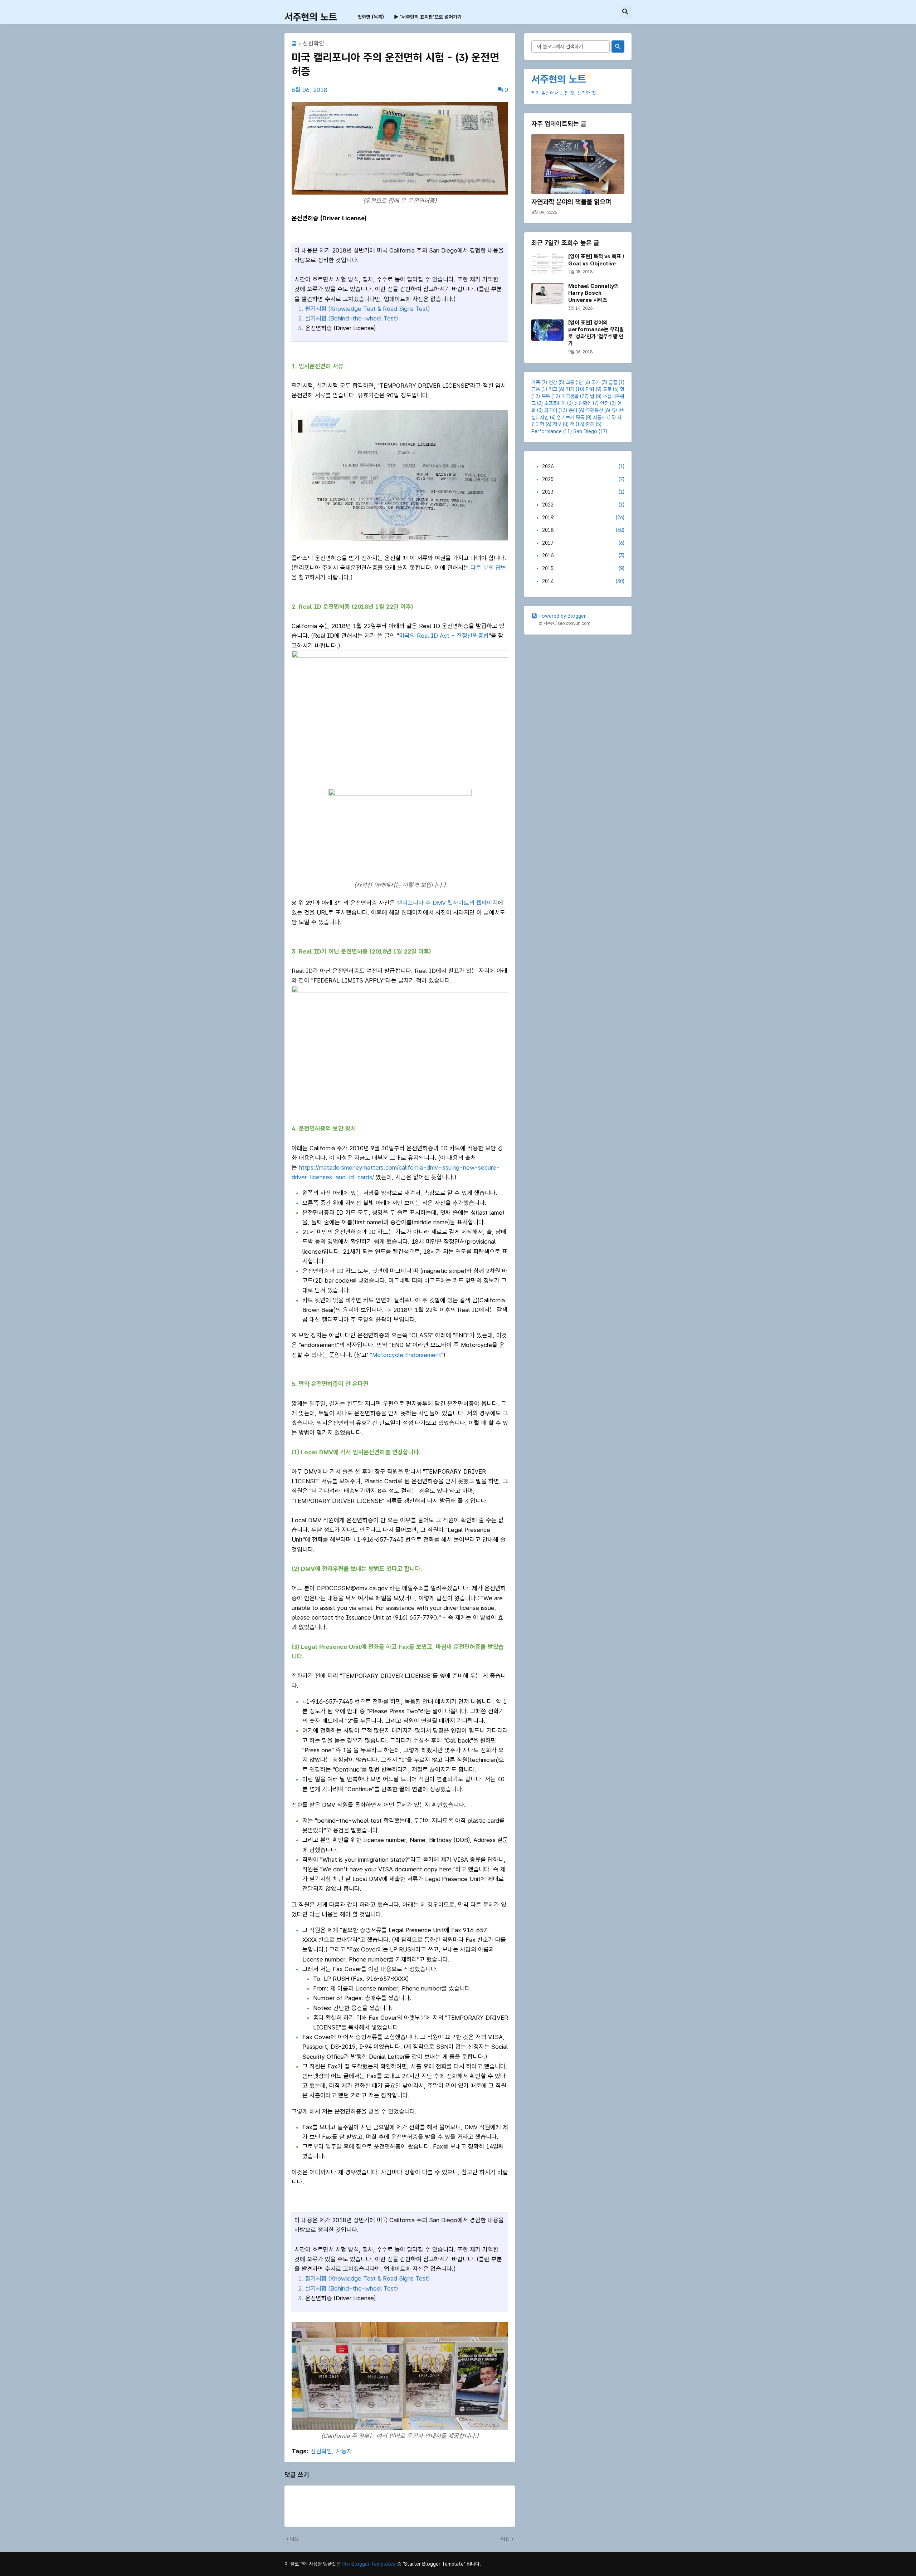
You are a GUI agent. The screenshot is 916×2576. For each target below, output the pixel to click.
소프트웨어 (555, 403)
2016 (583, 555)
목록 (546, 396)
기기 (570, 389)
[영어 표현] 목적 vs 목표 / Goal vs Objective (596, 260)
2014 (583, 581)
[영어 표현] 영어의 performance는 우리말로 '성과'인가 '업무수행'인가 (596, 333)
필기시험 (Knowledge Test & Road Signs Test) (367, 309)
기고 (553, 389)
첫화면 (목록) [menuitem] (371, 17)
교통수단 (574, 382)
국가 (596, 382)
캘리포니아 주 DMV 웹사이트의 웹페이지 (447, 903)
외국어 (551, 410)
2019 (583, 518)
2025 (583, 479)
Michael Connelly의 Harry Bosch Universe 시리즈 (593, 293)
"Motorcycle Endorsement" (407, 1355)
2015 (583, 568)
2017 (583, 543)
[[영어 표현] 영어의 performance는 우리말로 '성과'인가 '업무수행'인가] (547, 330)
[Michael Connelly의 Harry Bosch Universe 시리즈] (547, 294)
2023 (583, 492)
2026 (583, 466)
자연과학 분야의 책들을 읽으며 (571, 202)
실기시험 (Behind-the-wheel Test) (352, 318)
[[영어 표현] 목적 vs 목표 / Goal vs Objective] (547, 264)
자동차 (344, 2451)
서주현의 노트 (311, 17)
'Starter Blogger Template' (434, 2564)
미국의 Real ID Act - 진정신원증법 (444, 636)
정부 (557, 424)
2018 (583, 530)
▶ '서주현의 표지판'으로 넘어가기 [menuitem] (428, 17)
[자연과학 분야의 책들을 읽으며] (578, 164)
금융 (536, 389)
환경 (590, 424)
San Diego (585, 431)
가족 (536, 382)
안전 (604, 403)
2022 (583, 505)
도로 (607, 389)
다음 (294, 2539)
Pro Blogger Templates (369, 2564)
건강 (553, 382)
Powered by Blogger (562, 616)
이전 (505, 2539)
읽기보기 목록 (571, 417)
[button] (625, 12)
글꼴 (613, 382)
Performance (547, 431)
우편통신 (594, 410)
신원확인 (313, 44)
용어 (573, 410)
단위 (590, 389)
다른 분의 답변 (488, 568)
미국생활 (570, 396)
